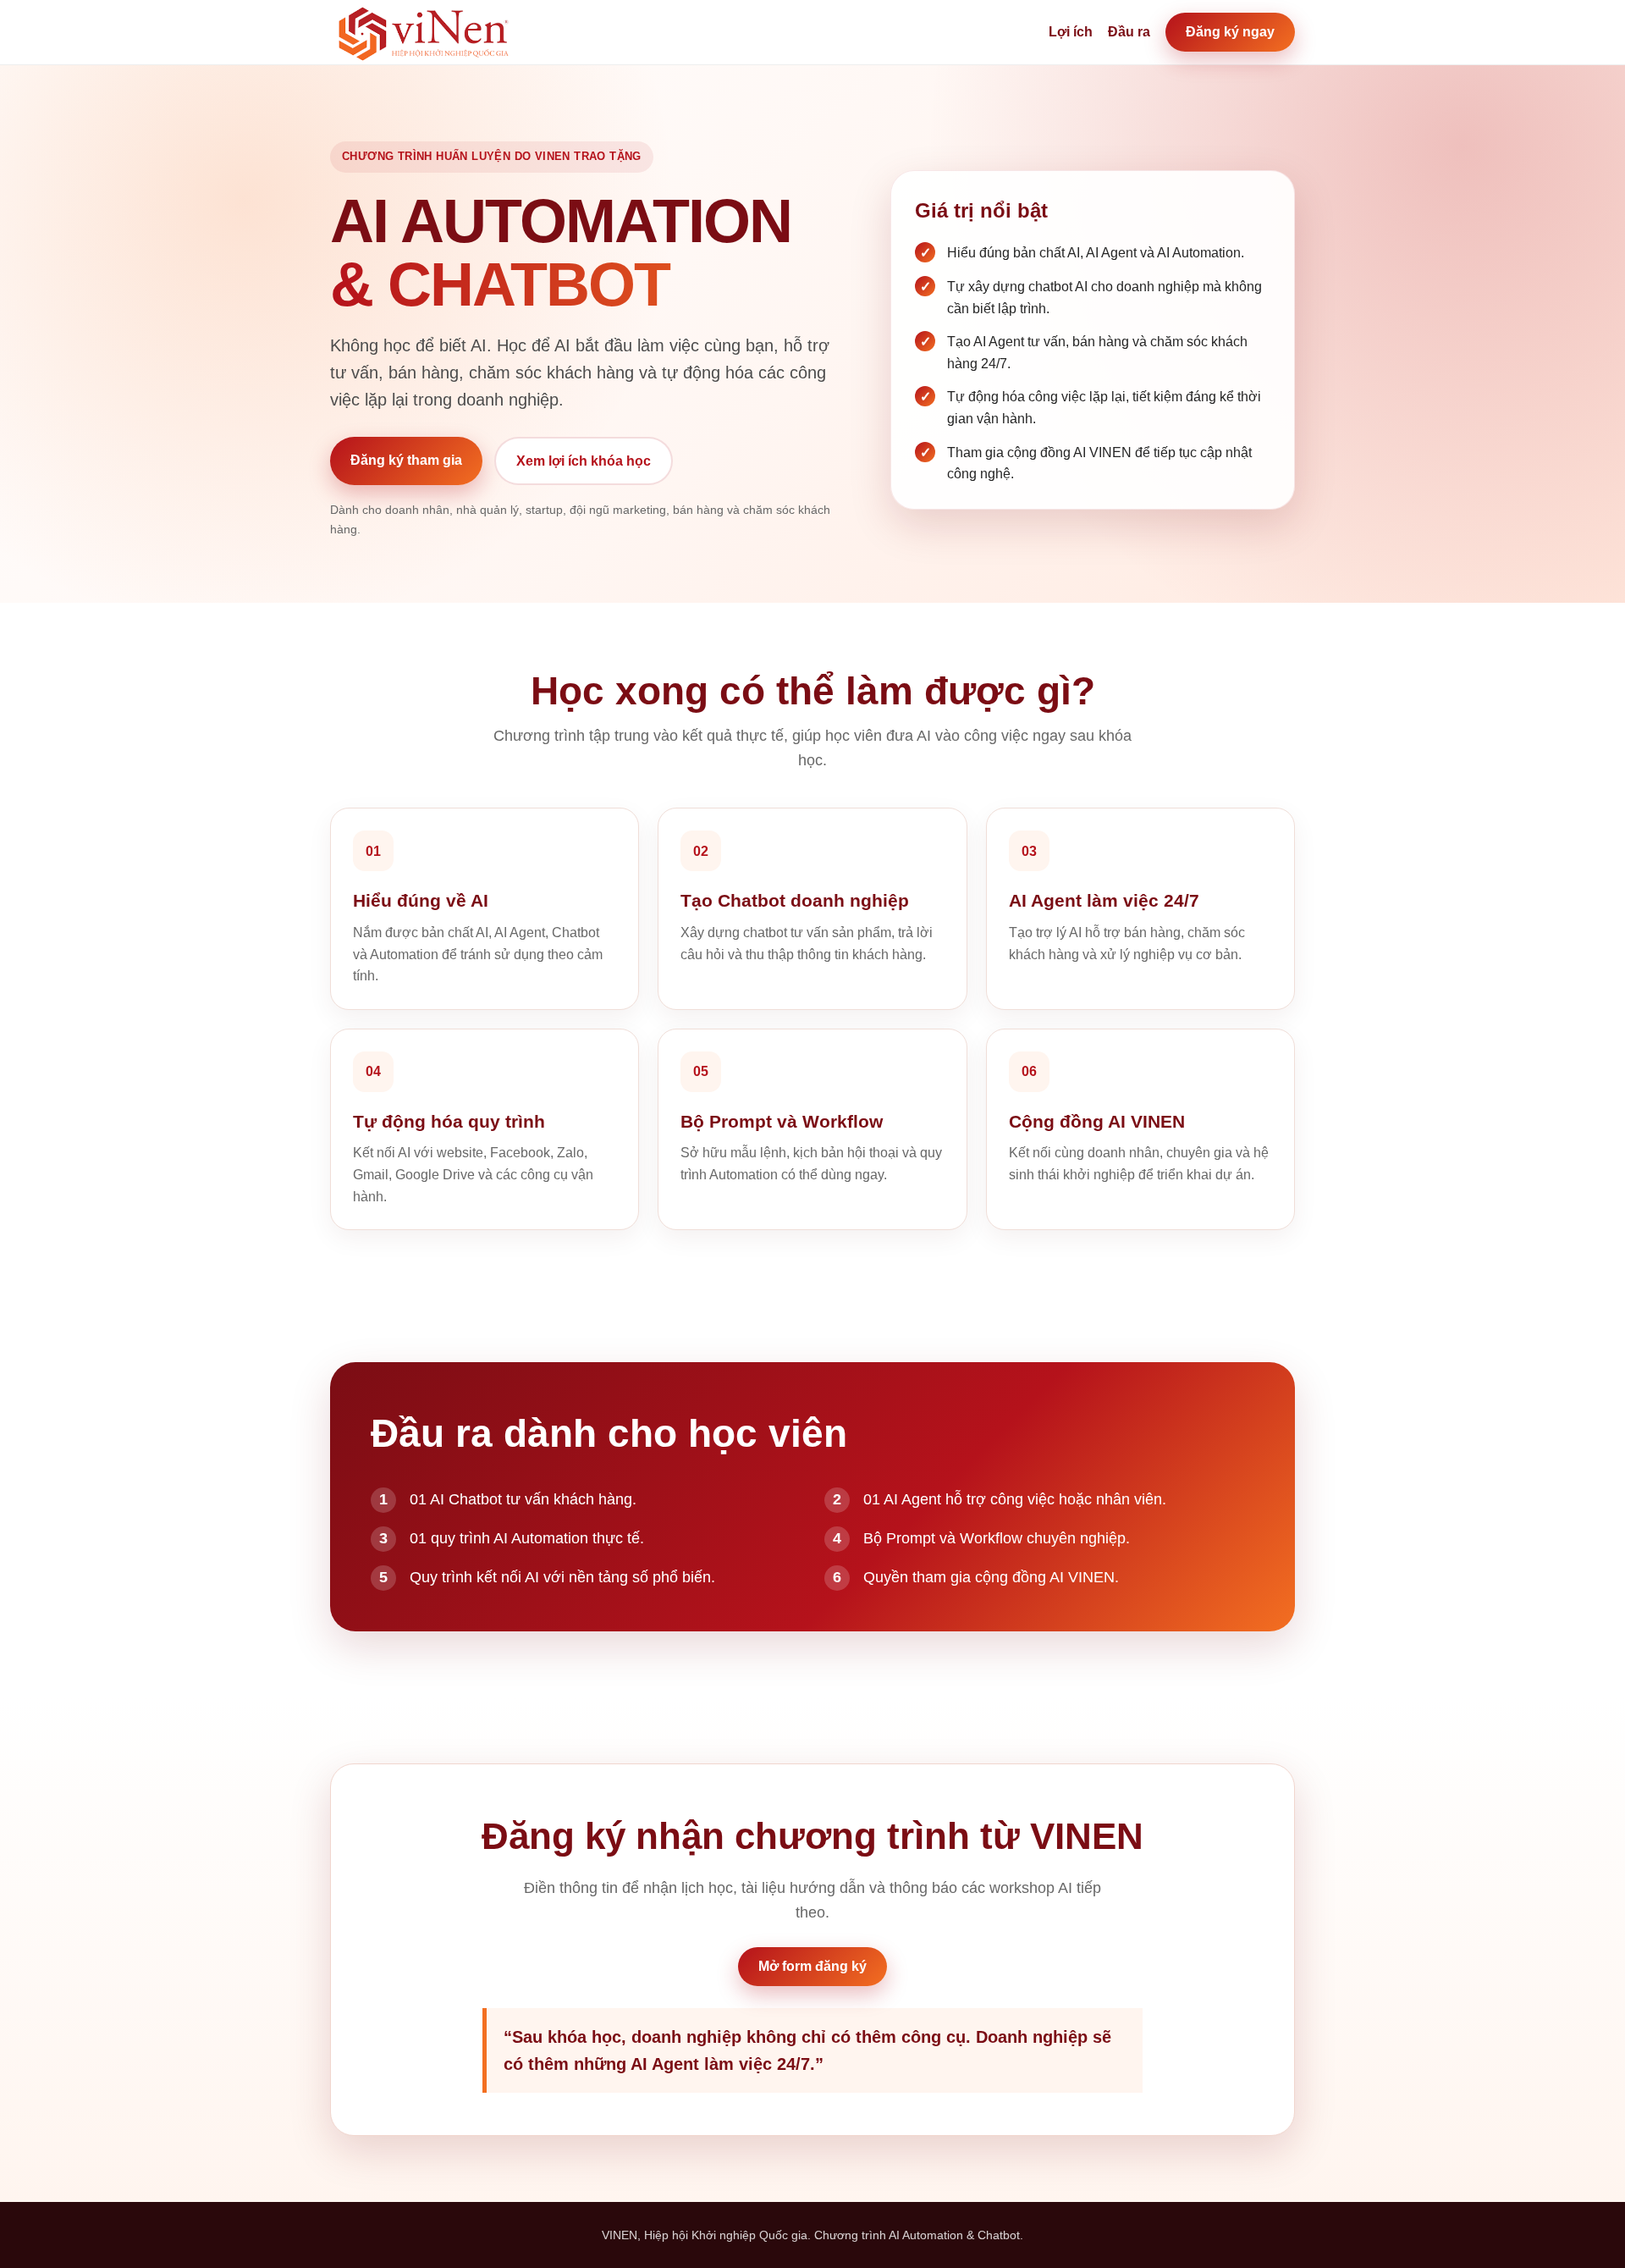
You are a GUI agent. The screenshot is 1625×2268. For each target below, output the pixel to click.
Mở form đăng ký (812, 1966)
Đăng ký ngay (1230, 32)
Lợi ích (1071, 32)
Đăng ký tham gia (406, 460)
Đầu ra (1129, 32)
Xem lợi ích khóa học (584, 461)
